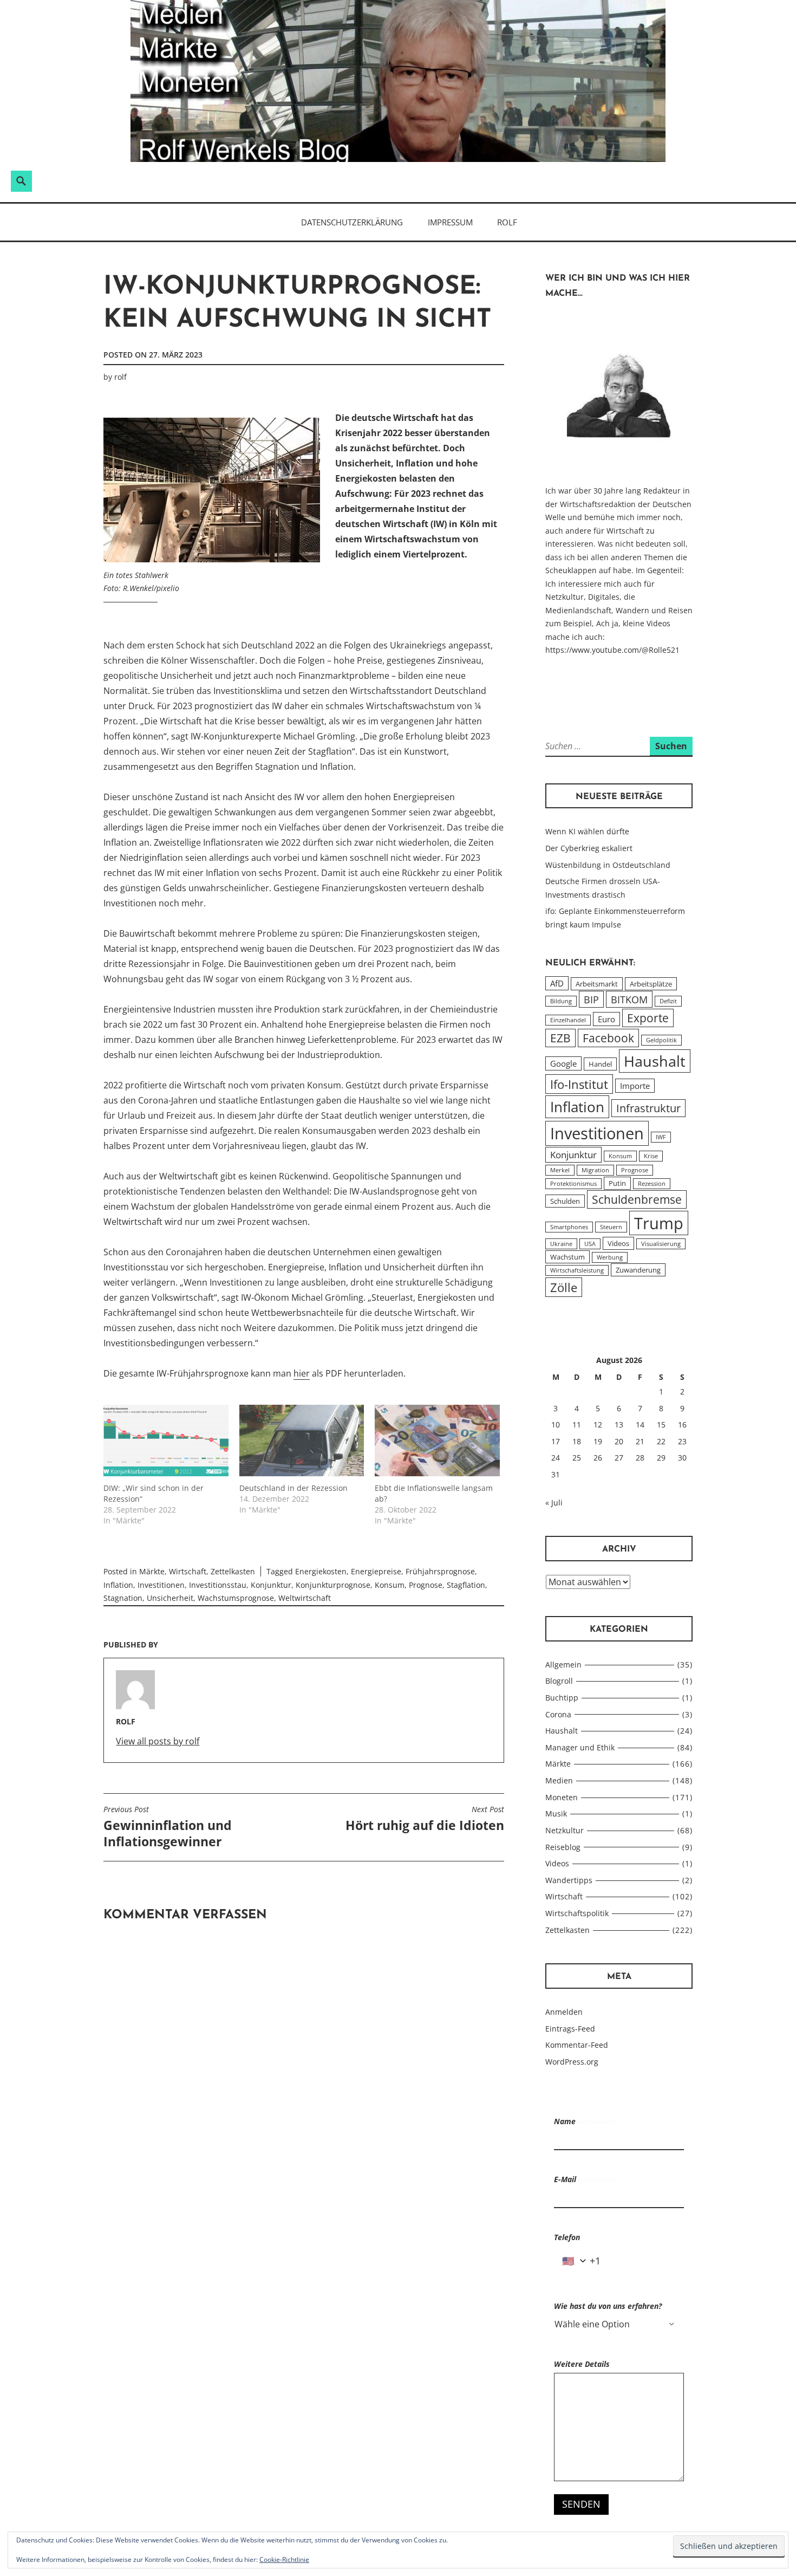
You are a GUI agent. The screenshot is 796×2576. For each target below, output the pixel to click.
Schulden (565, 1201)
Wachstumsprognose (236, 1598)
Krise (651, 1156)
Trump (659, 1223)
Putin (617, 1183)
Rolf (507, 222)
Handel (600, 1064)
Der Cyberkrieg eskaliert (589, 848)
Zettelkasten (233, 1571)
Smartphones (569, 1227)
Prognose (426, 1585)
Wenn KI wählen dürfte (587, 831)
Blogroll (559, 1681)
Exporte (648, 1018)
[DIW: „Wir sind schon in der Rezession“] (166, 1441)
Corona (558, 1714)
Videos (618, 1243)
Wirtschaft (188, 1571)
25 (577, 1458)
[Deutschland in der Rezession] (302, 1441)
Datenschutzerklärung (352, 222)
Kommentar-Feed (577, 2045)
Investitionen (161, 1585)
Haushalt (655, 1061)
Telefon (567, 2237)
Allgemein (563, 1665)
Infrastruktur (648, 1108)
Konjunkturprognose (333, 1585)
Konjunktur (271, 1585)
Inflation (118, 1585)
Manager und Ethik (580, 1747)
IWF (661, 1137)
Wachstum (567, 1257)
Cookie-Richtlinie (284, 2559)
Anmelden (564, 2012)
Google (563, 1063)
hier (302, 1373)
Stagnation (123, 1598)
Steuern (611, 1227)
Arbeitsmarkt (597, 984)
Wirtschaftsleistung (577, 1270)
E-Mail (585, 2179)
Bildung (561, 1001)
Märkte (152, 1571)
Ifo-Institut (579, 1084)
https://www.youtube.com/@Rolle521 (612, 650)
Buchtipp (562, 1698)
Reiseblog (563, 1847)
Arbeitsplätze (651, 984)
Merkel (560, 1170)
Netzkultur (565, 1830)
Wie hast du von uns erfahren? (608, 2306)
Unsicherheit (170, 1598)
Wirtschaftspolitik (577, 1913)
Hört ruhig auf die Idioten (425, 1819)
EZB (560, 1038)
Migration (595, 1170)
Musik (556, 1813)
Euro (606, 1019)
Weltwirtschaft (305, 1598)
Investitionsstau (218, 1585)
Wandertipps (569, 1880)
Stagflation (466, 1585)
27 (619, 1458)
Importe (635, 1086)
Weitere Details (582, 2364)
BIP (591, 999)
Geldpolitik (661, 1040)
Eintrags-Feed (570, 2029)
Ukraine (561, 1244)
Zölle (564, 1287)
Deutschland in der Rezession (293, 1488)
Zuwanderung (638, 1270)
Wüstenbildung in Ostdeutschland (608, 865)
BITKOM (629, 999)
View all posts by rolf (158, 1741)
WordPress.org (572, 2062)
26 (598, 1458)
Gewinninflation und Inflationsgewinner (168, 1827)
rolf (120, 377)
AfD (557, 983)
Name (584, 2121)
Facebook (608, 1038)
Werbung (610, 1257)
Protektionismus (573, 1184)
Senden (581, 2504)
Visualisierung (661, 1244)
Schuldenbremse (637, 1199)
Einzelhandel (568, 1020)
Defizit (668, 1001)
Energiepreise (376, 1571)
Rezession (652, 1184)
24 (556, 1458)
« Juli (554, 1503)
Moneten (562, 1797)
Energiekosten (321, 1571)
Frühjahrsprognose (440, 1571)
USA (590, 1244)
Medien (559, 1780)
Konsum (390, 1585)
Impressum (450, 222)
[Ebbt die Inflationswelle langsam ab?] (437, 1441)
